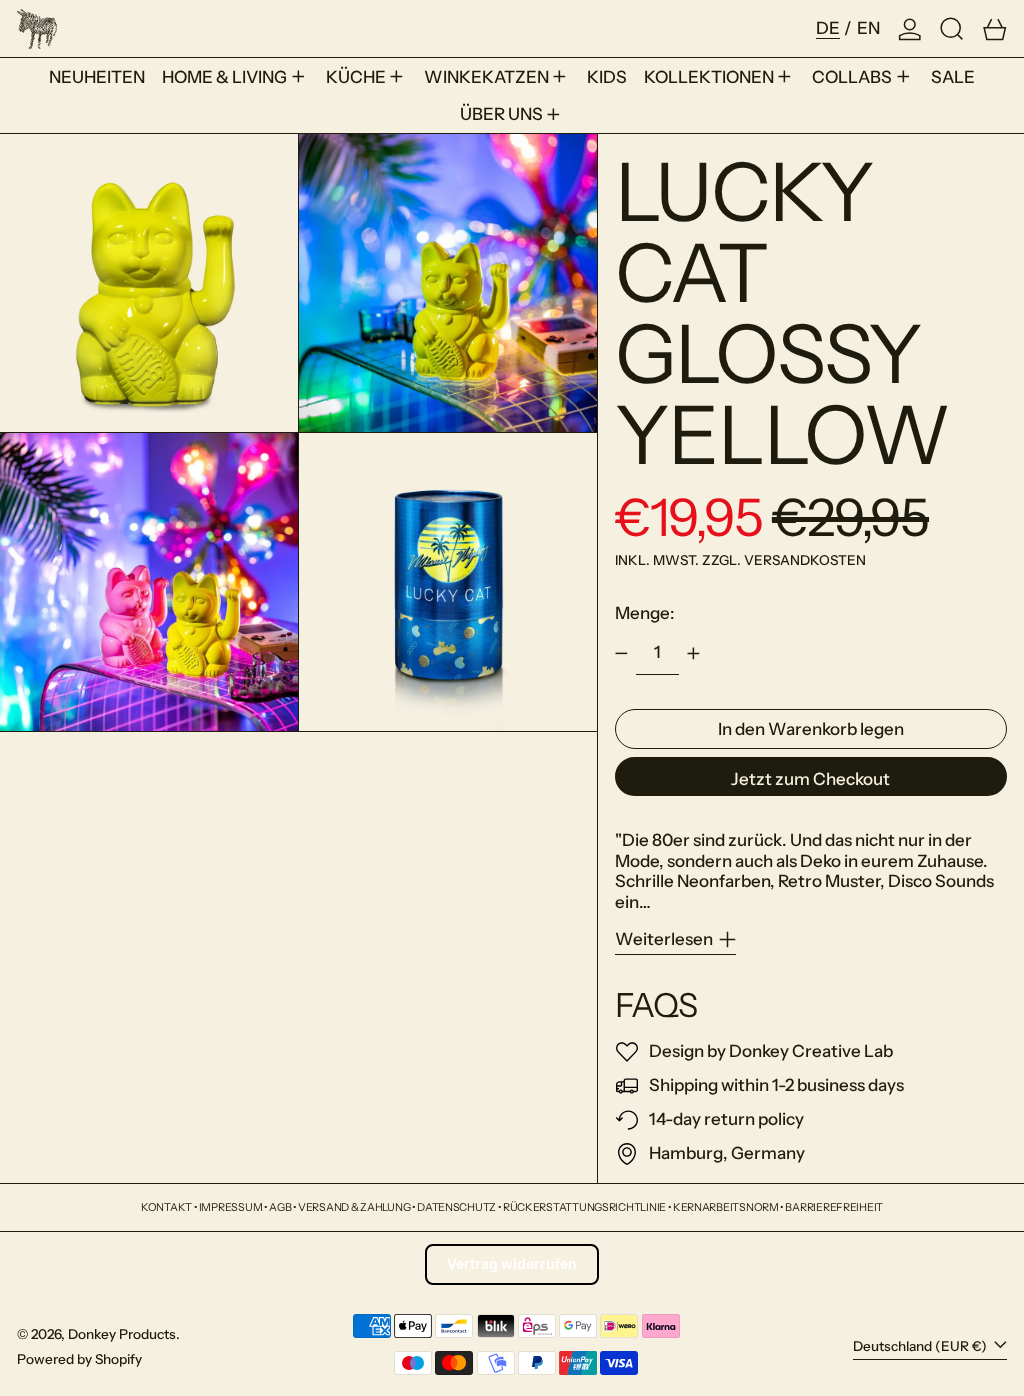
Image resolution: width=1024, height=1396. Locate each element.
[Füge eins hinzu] (694, 654)
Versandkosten (805, 560)
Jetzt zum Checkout (810, 779)
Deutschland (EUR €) (921, 1346)
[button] (952, 28)
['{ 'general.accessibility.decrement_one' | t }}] (621, 654)
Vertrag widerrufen (512, 1263)
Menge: (645, 613)
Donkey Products (122, 1334)
